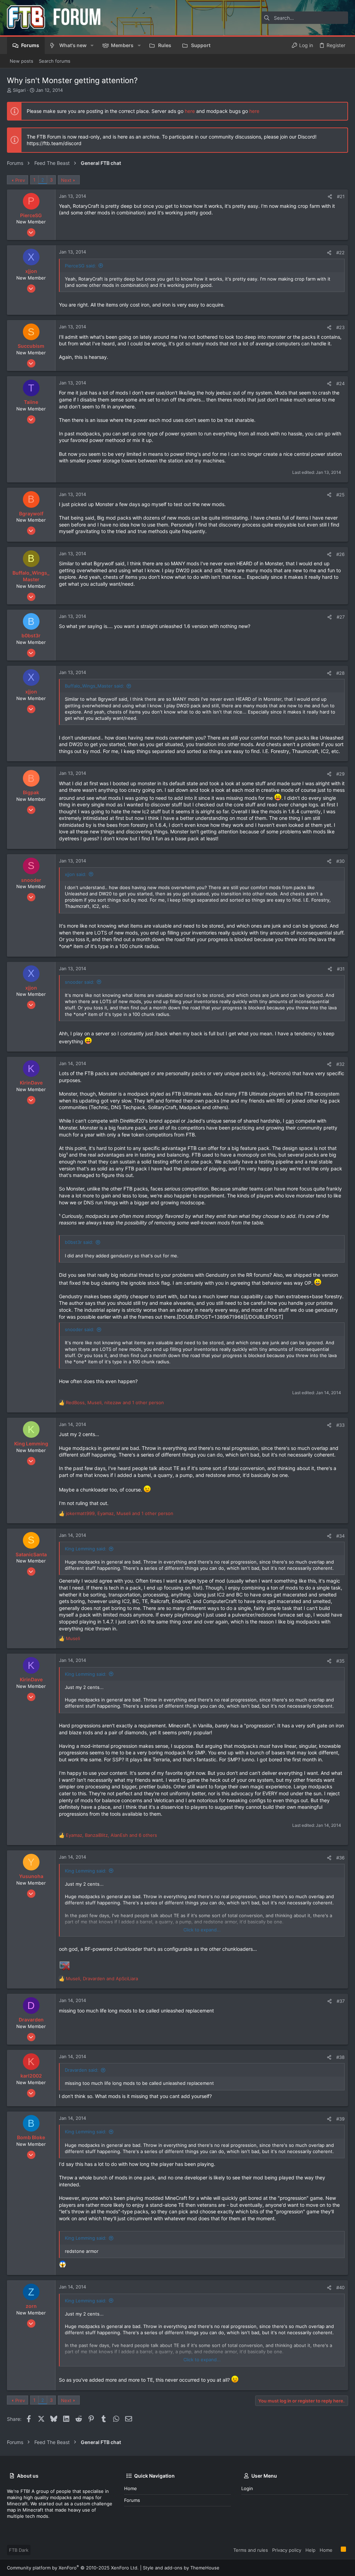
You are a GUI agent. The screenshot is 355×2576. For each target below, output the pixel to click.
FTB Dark (19, 2550)
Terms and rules (251, 2550)
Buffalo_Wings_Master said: (94, 686)
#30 (340, 861)
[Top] (337, 2550)
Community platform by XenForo (73, 2568)
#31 (341, 969)
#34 (340, 1536)
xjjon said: (76, 874)
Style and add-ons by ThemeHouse (181, 2568)
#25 (340, 495)
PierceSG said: (80, 266)
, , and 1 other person (115, 1402)
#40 (340, 2287)
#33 (340, 1425)
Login (247, 2488)
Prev (20, 180)
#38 (340, 2057)
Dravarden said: (82, 2070)
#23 (340, 327)
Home (131, 2488)
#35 (340, 1661)
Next (66, 180)
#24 (340, 383)
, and (102, 1979)
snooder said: (80, 982)
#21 (341, 196)
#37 (341, 2001)
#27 (341, 617)
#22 (340, 253)
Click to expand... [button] (202, 1930)
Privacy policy (287, 2550)
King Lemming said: (86, 1549)
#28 (340, 673)
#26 (340, 554)
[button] (92, 45)
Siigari (19, 90)
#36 (340, 1858)
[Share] (330, 197)
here (190, 111)
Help (310, 2550)
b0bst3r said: (79, 1242)
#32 (340, 1064)
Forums (132, 2500)
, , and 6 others (111, 1835)
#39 (340, 2119)
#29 (340, 774)
